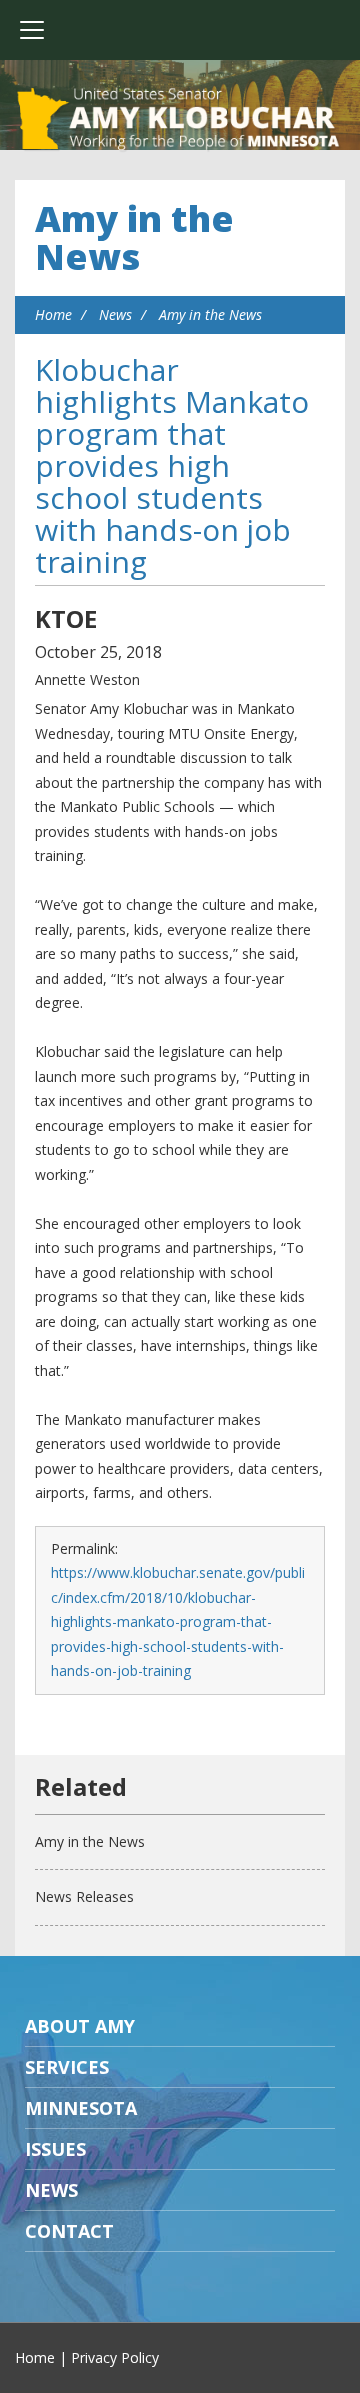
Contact (69, 2231)
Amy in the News (134, 237)
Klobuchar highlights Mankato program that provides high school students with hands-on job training (172, 465)
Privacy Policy (115, 2357)
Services (67, 2067)
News (115, 314)
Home (53, 314)
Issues (55, 2149)
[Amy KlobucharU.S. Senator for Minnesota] (180, 120)
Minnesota (81, 2108)
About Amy (80, 2026)
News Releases (84, 1896)
